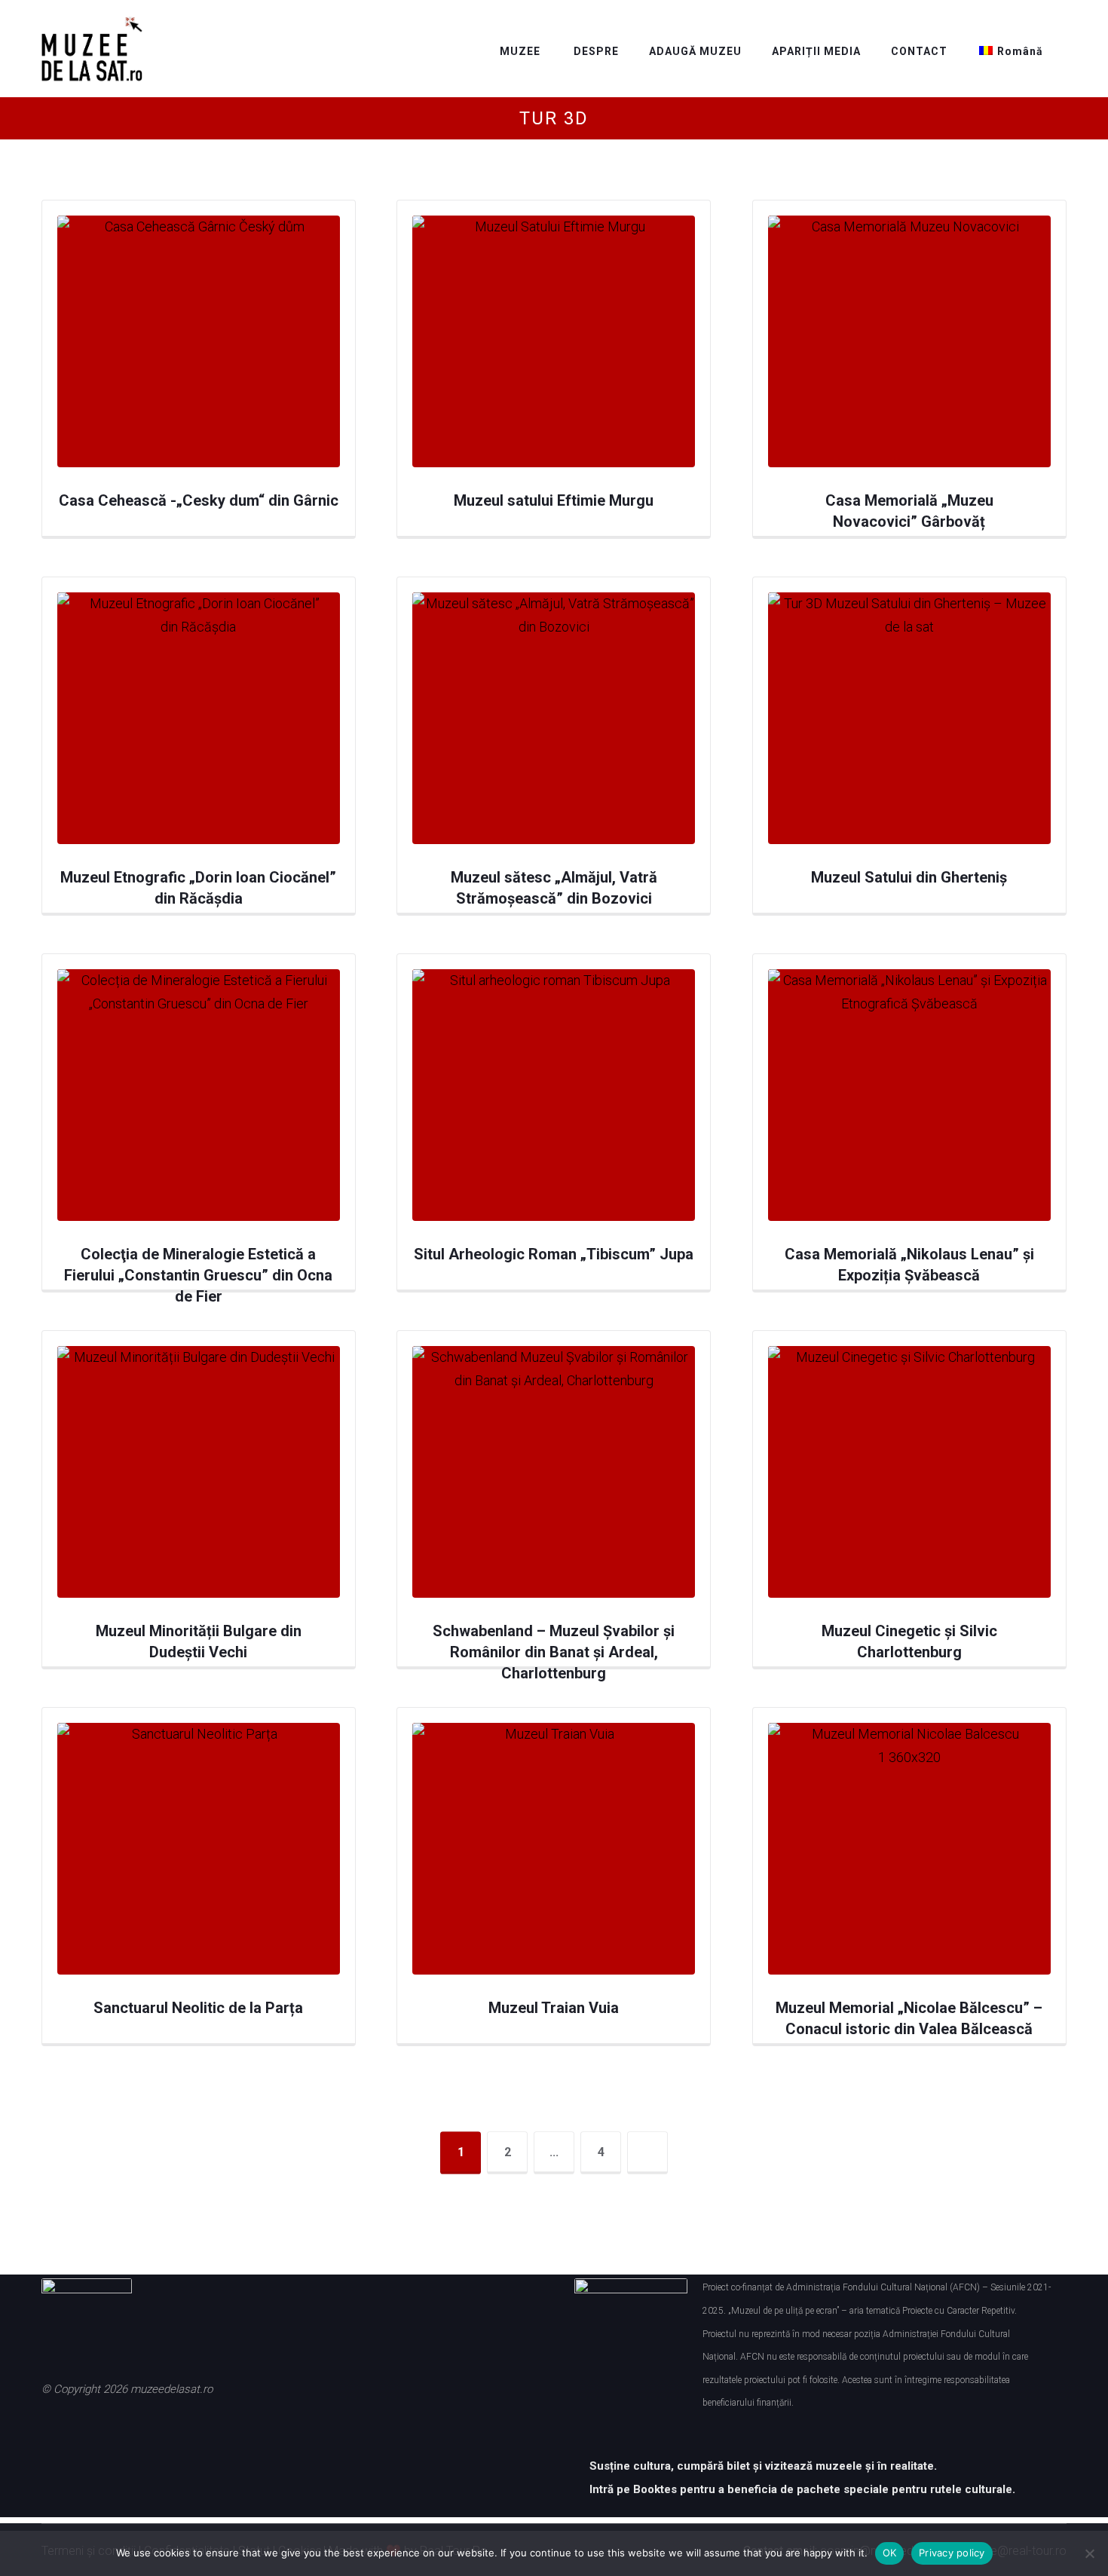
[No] (1089, 2553)
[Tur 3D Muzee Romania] (92, 49)
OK (890, 2553)
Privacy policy (952, 2553)
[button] (60, 2435)
